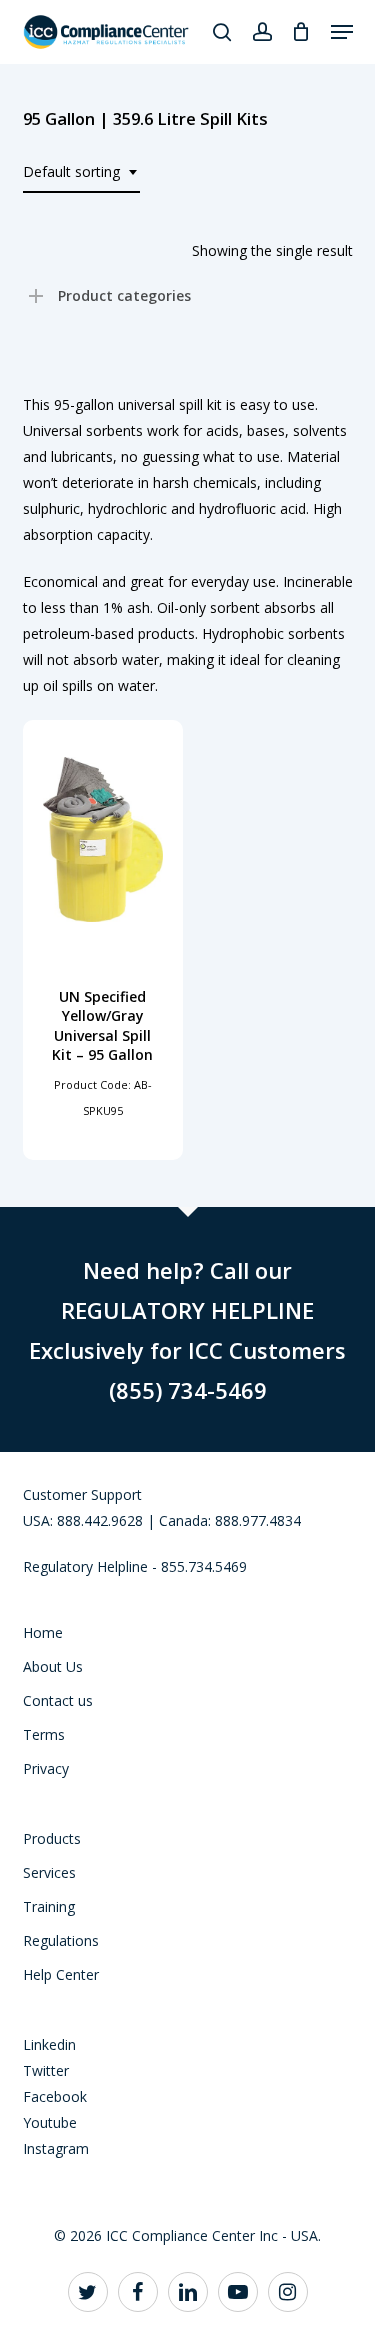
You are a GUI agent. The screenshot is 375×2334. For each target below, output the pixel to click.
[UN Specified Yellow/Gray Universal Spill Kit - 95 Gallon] (103, 840)
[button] (342, 32)
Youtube (50, 2122)
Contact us (58, 1700)
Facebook (55, 2096)
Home (43, 1632)
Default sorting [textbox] (71, 171)
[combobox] (81, 172)
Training (49, 1906)
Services (49, 1872)
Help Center (61, 1974)
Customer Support (82, 1494)
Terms (44, 1734)
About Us (53, 1666)
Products (52, 1838)
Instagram (56, 2148)
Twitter (46, 2070)
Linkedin (49, 2044)
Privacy (46, 1768)
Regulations (61, 1940)
